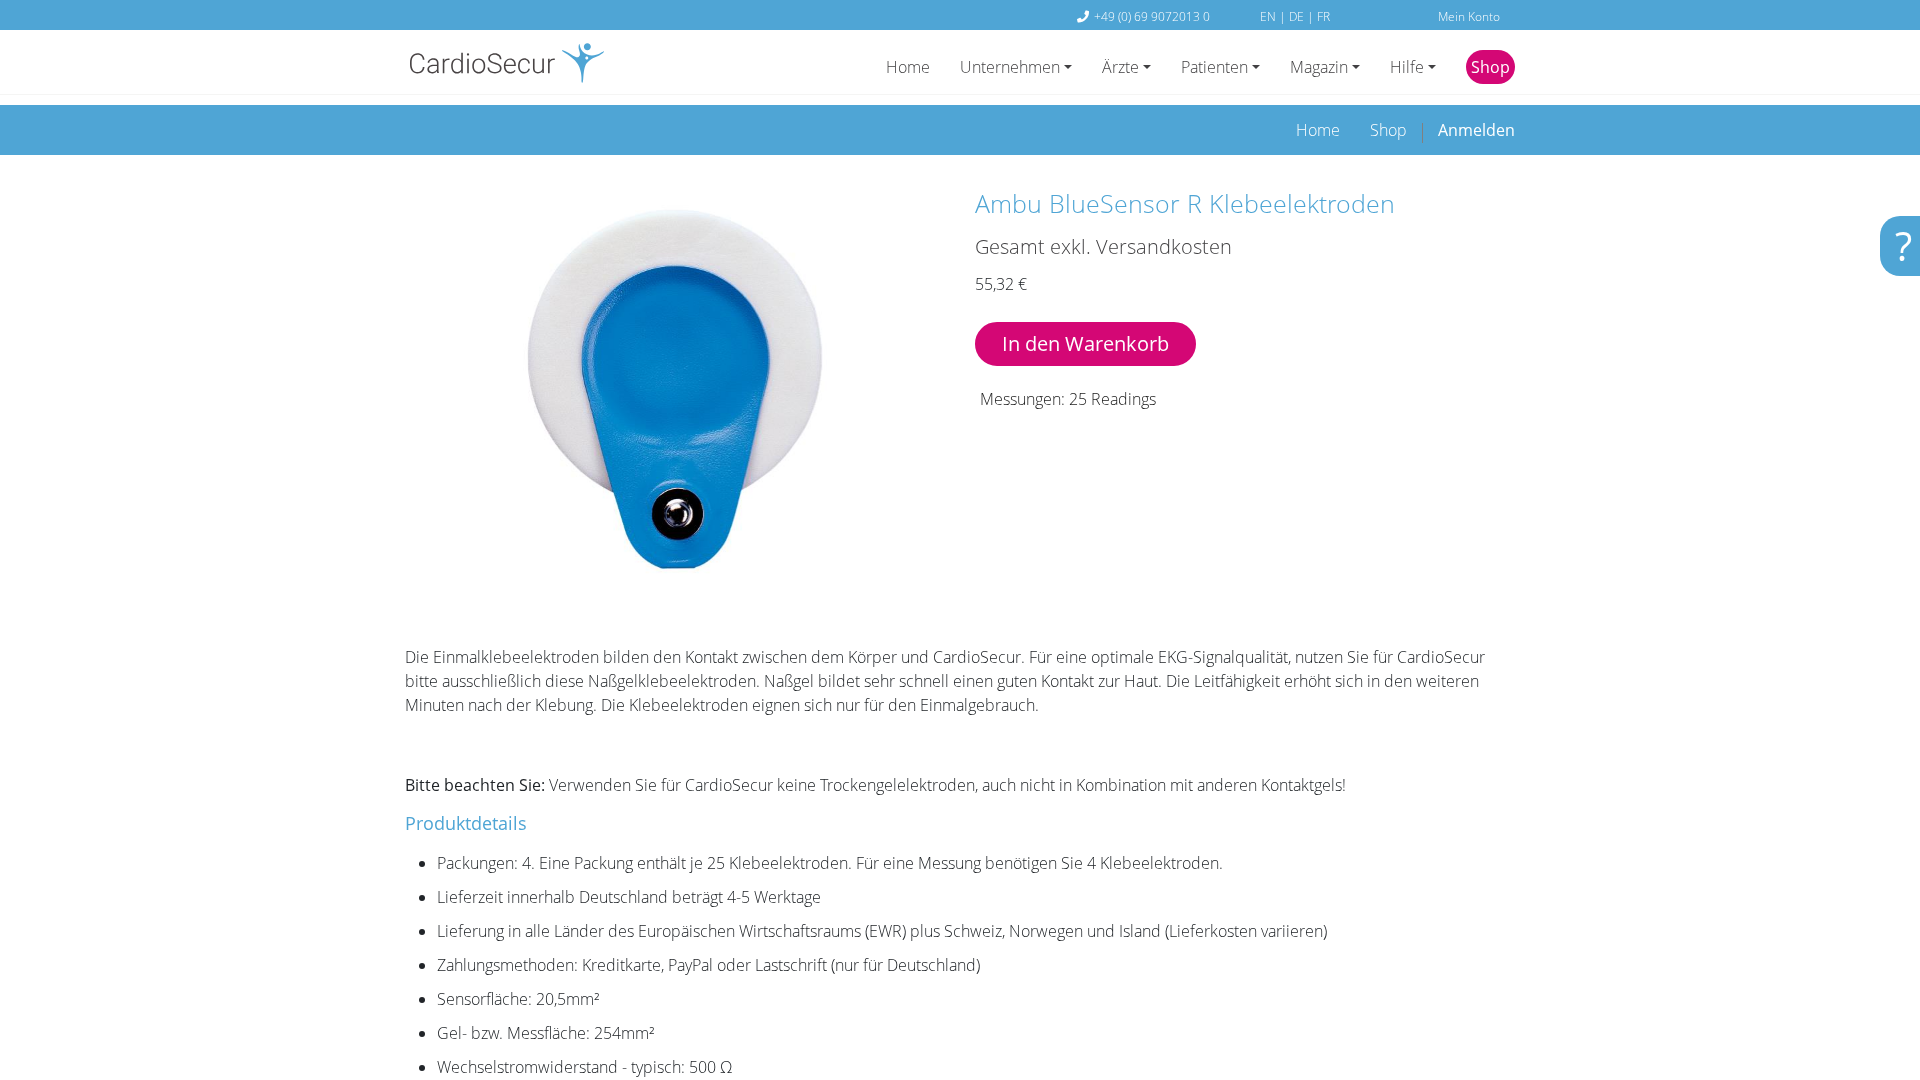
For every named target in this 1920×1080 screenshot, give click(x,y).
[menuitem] (1318, 130)
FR (1323, 16)
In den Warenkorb (1085, 343)
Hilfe (1407, 67)
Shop (1490, 67)
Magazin (1319, 67)
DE (1298, 16)
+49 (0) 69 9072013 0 (1152, 16)
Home (908, 67)
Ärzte (1120, 67)
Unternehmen (1010, 67)
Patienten (1214, 67)
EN (1269, 16)
